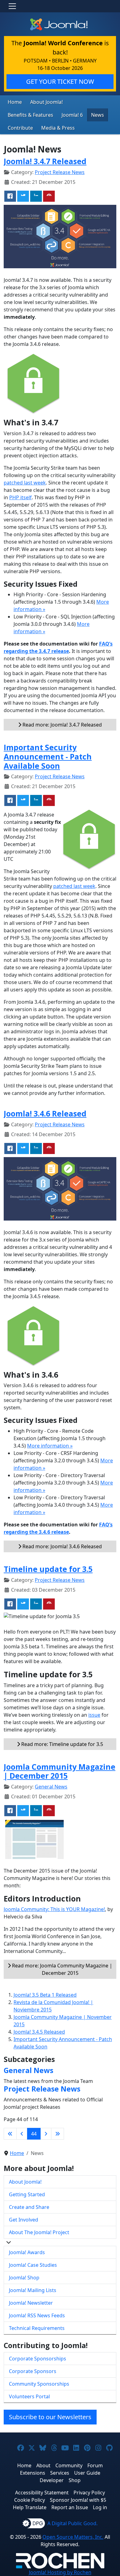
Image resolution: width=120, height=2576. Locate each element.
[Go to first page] (10, 2134)
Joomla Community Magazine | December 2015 (60, 1771)
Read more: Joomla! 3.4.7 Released (62, 725)
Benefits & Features (30, 115)
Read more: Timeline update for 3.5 (62, 1744)
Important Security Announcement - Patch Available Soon (48, 756)
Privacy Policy (89, 2493)
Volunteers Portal (29, 2396)
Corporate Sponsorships (38, 2359)
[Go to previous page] (22, 2134)
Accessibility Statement (42, 2493)
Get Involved (24, 2220)
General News (51, 1787)
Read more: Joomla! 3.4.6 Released (62, 1546)
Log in (100, 2507)
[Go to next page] (46, 2134)
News (98, 115)
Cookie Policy (30, 2500)
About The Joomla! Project (39, 2232)
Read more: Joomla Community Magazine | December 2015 (62, 1969)
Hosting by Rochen (60, 2572)
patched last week (25, 483)
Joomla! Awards (27, 2252)
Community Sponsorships (39, 2384)
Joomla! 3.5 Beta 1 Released (45, 1995)
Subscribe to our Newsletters (50, 2417)
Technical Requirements (37, 2328)
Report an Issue (70, 2507)
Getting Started (27, 2194)
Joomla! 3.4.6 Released (45, 1114)
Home (15, 102)
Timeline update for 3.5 (48, 1569)
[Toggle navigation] (12, 6)
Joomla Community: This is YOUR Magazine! (54, 1909)
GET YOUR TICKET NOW (60, 81)
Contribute (20, 128)
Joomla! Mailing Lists (33, 2290)
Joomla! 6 (72, 115)
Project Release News (60, 172)
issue (94, 1715)
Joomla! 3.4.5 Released (39, 2032)
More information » (50, 1446)
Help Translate (30, 2507)
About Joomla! (46, 102)
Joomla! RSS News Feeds (37, 2315)
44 (34, 2134)
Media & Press (58, 128)
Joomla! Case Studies (33, 2265)
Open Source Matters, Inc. (73, 2537)
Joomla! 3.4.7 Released (45, 161)
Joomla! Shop (24, 2278)
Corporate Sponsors (33, 2371)
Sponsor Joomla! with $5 (78, 2500)
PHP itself (20, 497)
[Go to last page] (58, 2134)
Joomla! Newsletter (31, 2303)
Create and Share (29, 2207)
